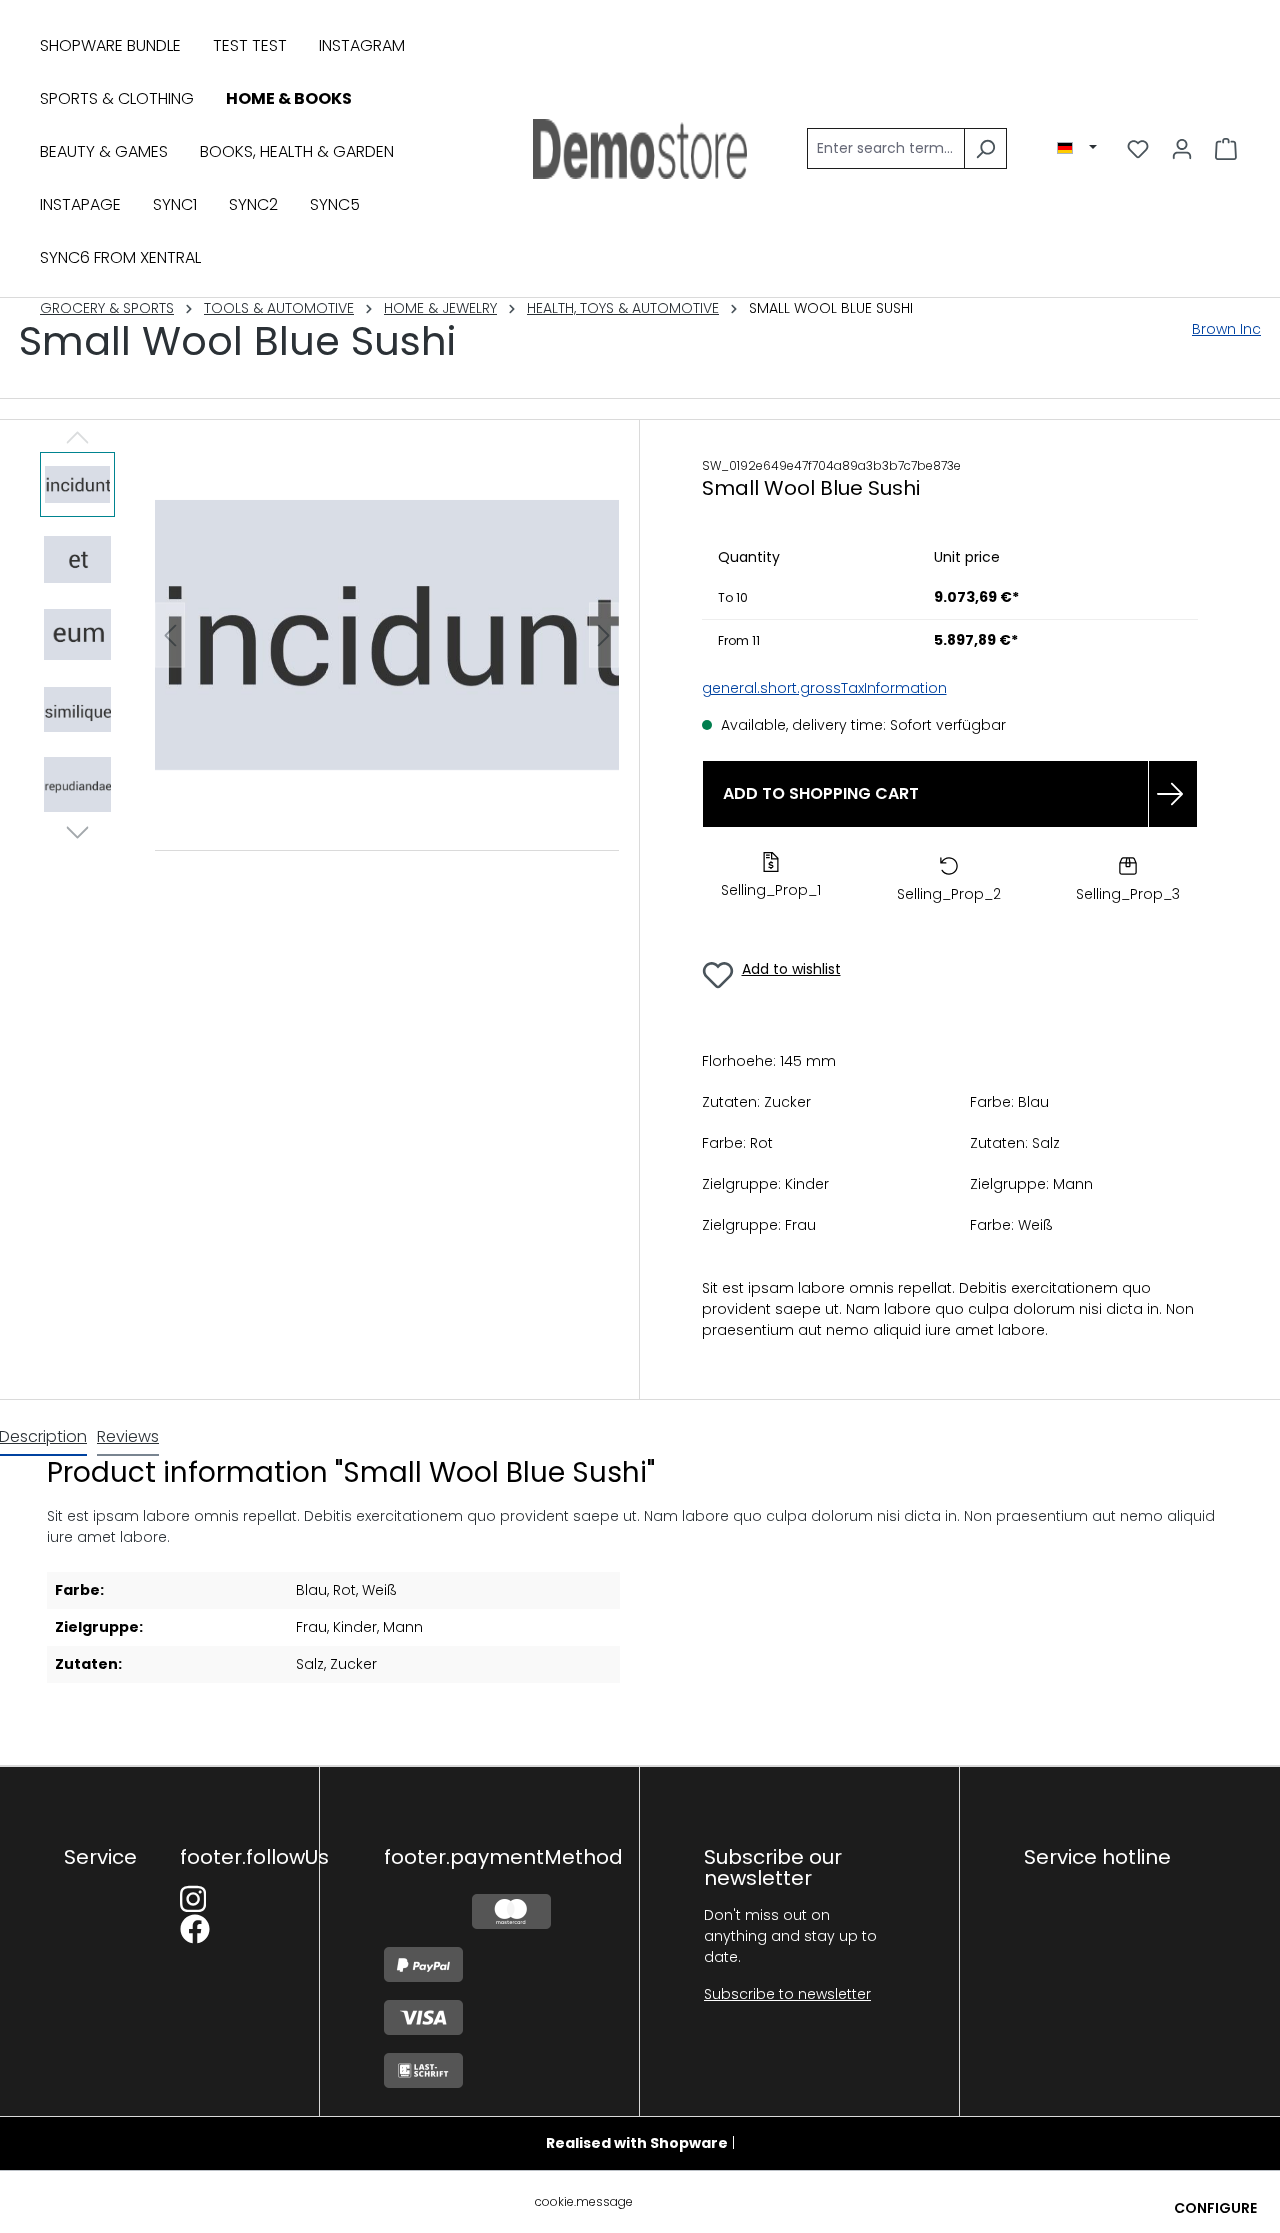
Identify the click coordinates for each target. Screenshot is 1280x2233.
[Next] (604, 635)
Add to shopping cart (821, 793)
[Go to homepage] (639, 149)
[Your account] (1182, 149)
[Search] (985, 148)
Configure (1215, 2208)
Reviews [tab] (128, 1436)
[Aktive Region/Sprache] (1077, 148)
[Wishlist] (1138, 149)
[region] (329, 635)
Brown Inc (1226, 329)
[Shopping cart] (1226, 149)
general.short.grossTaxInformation (824, 688)
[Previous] (170, 635)
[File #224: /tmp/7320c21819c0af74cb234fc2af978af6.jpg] (387, 635)
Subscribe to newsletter (787, 1994)
